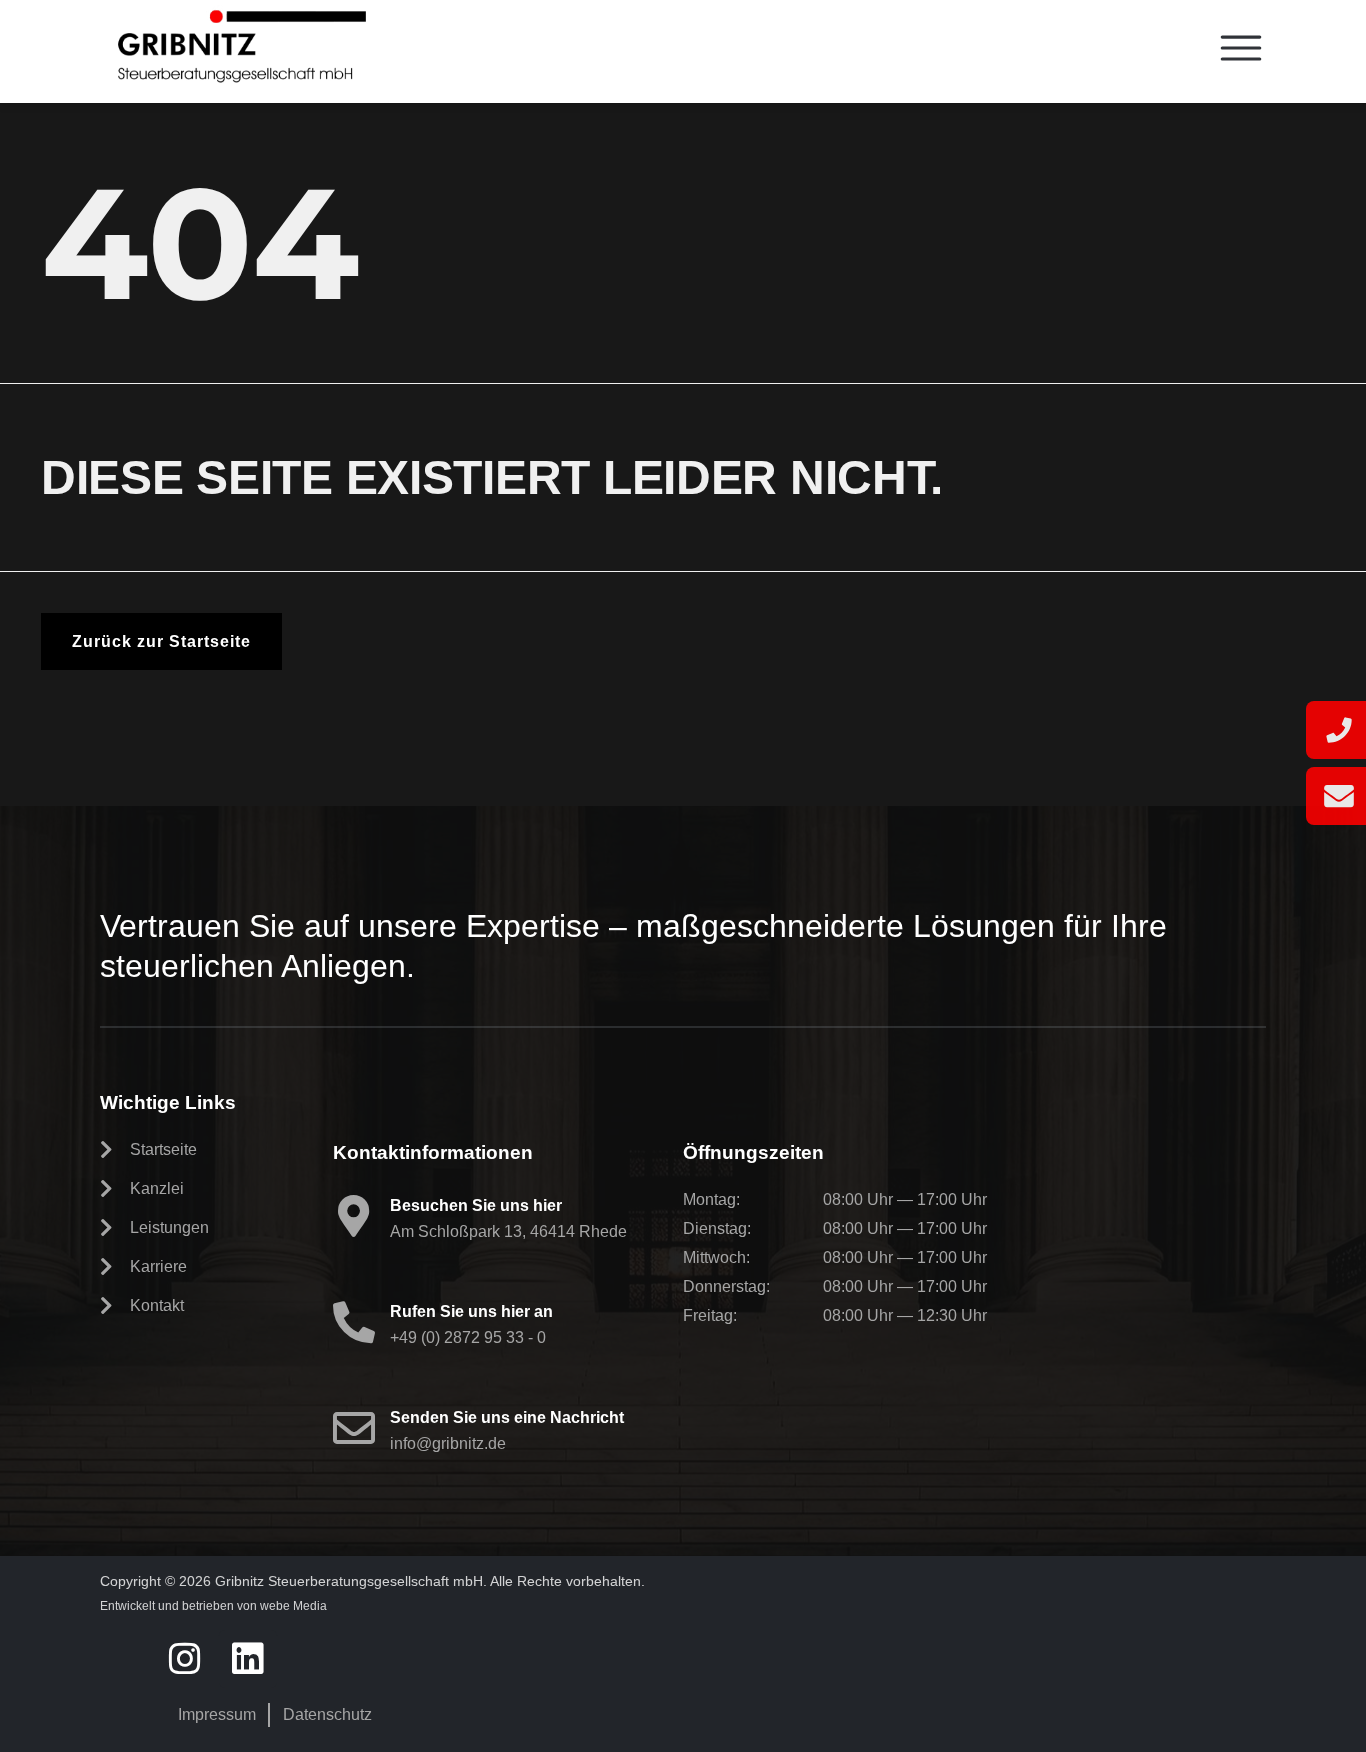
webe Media (293, 1606)
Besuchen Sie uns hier (476, 1205)
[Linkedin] (248, 1659)
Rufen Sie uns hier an (471, 1311)
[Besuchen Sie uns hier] (354, 1216)
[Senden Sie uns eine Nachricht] (354, 1428)
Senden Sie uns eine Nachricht (507, 1417)
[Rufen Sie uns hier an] (354, 1322)
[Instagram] (186, 1659)
